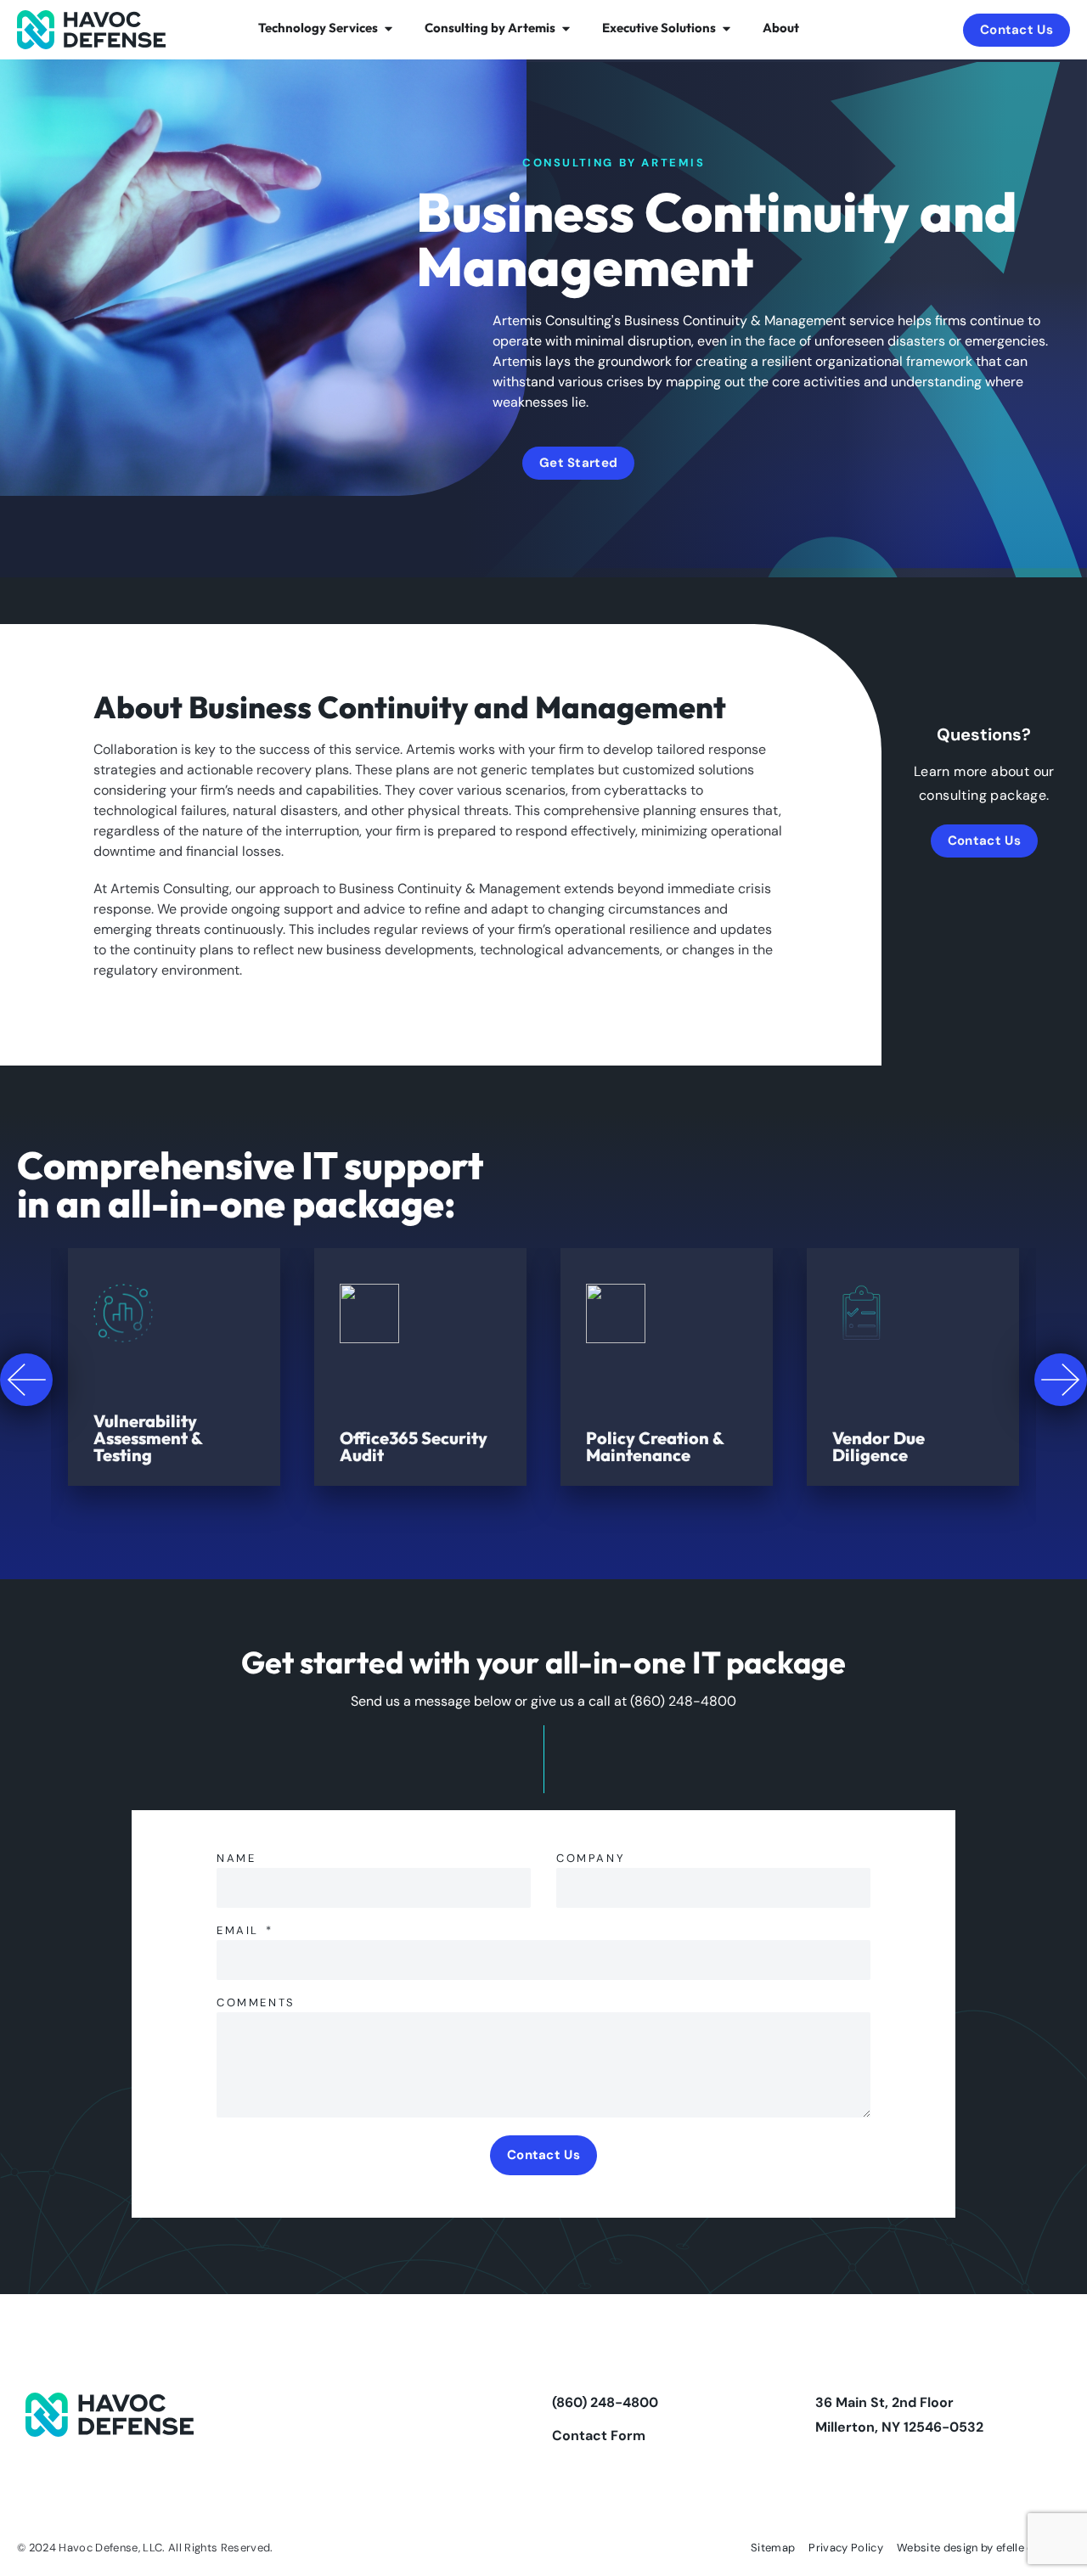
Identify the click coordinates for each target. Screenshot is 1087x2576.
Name (236, 1859)
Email (240, 1931)
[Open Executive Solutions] (727, 28)
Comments (256, 2003)
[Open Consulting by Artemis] (566, 28)
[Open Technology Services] (389, 28)
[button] (26, 1380)
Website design (938, 2548)
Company (591, 1859)
